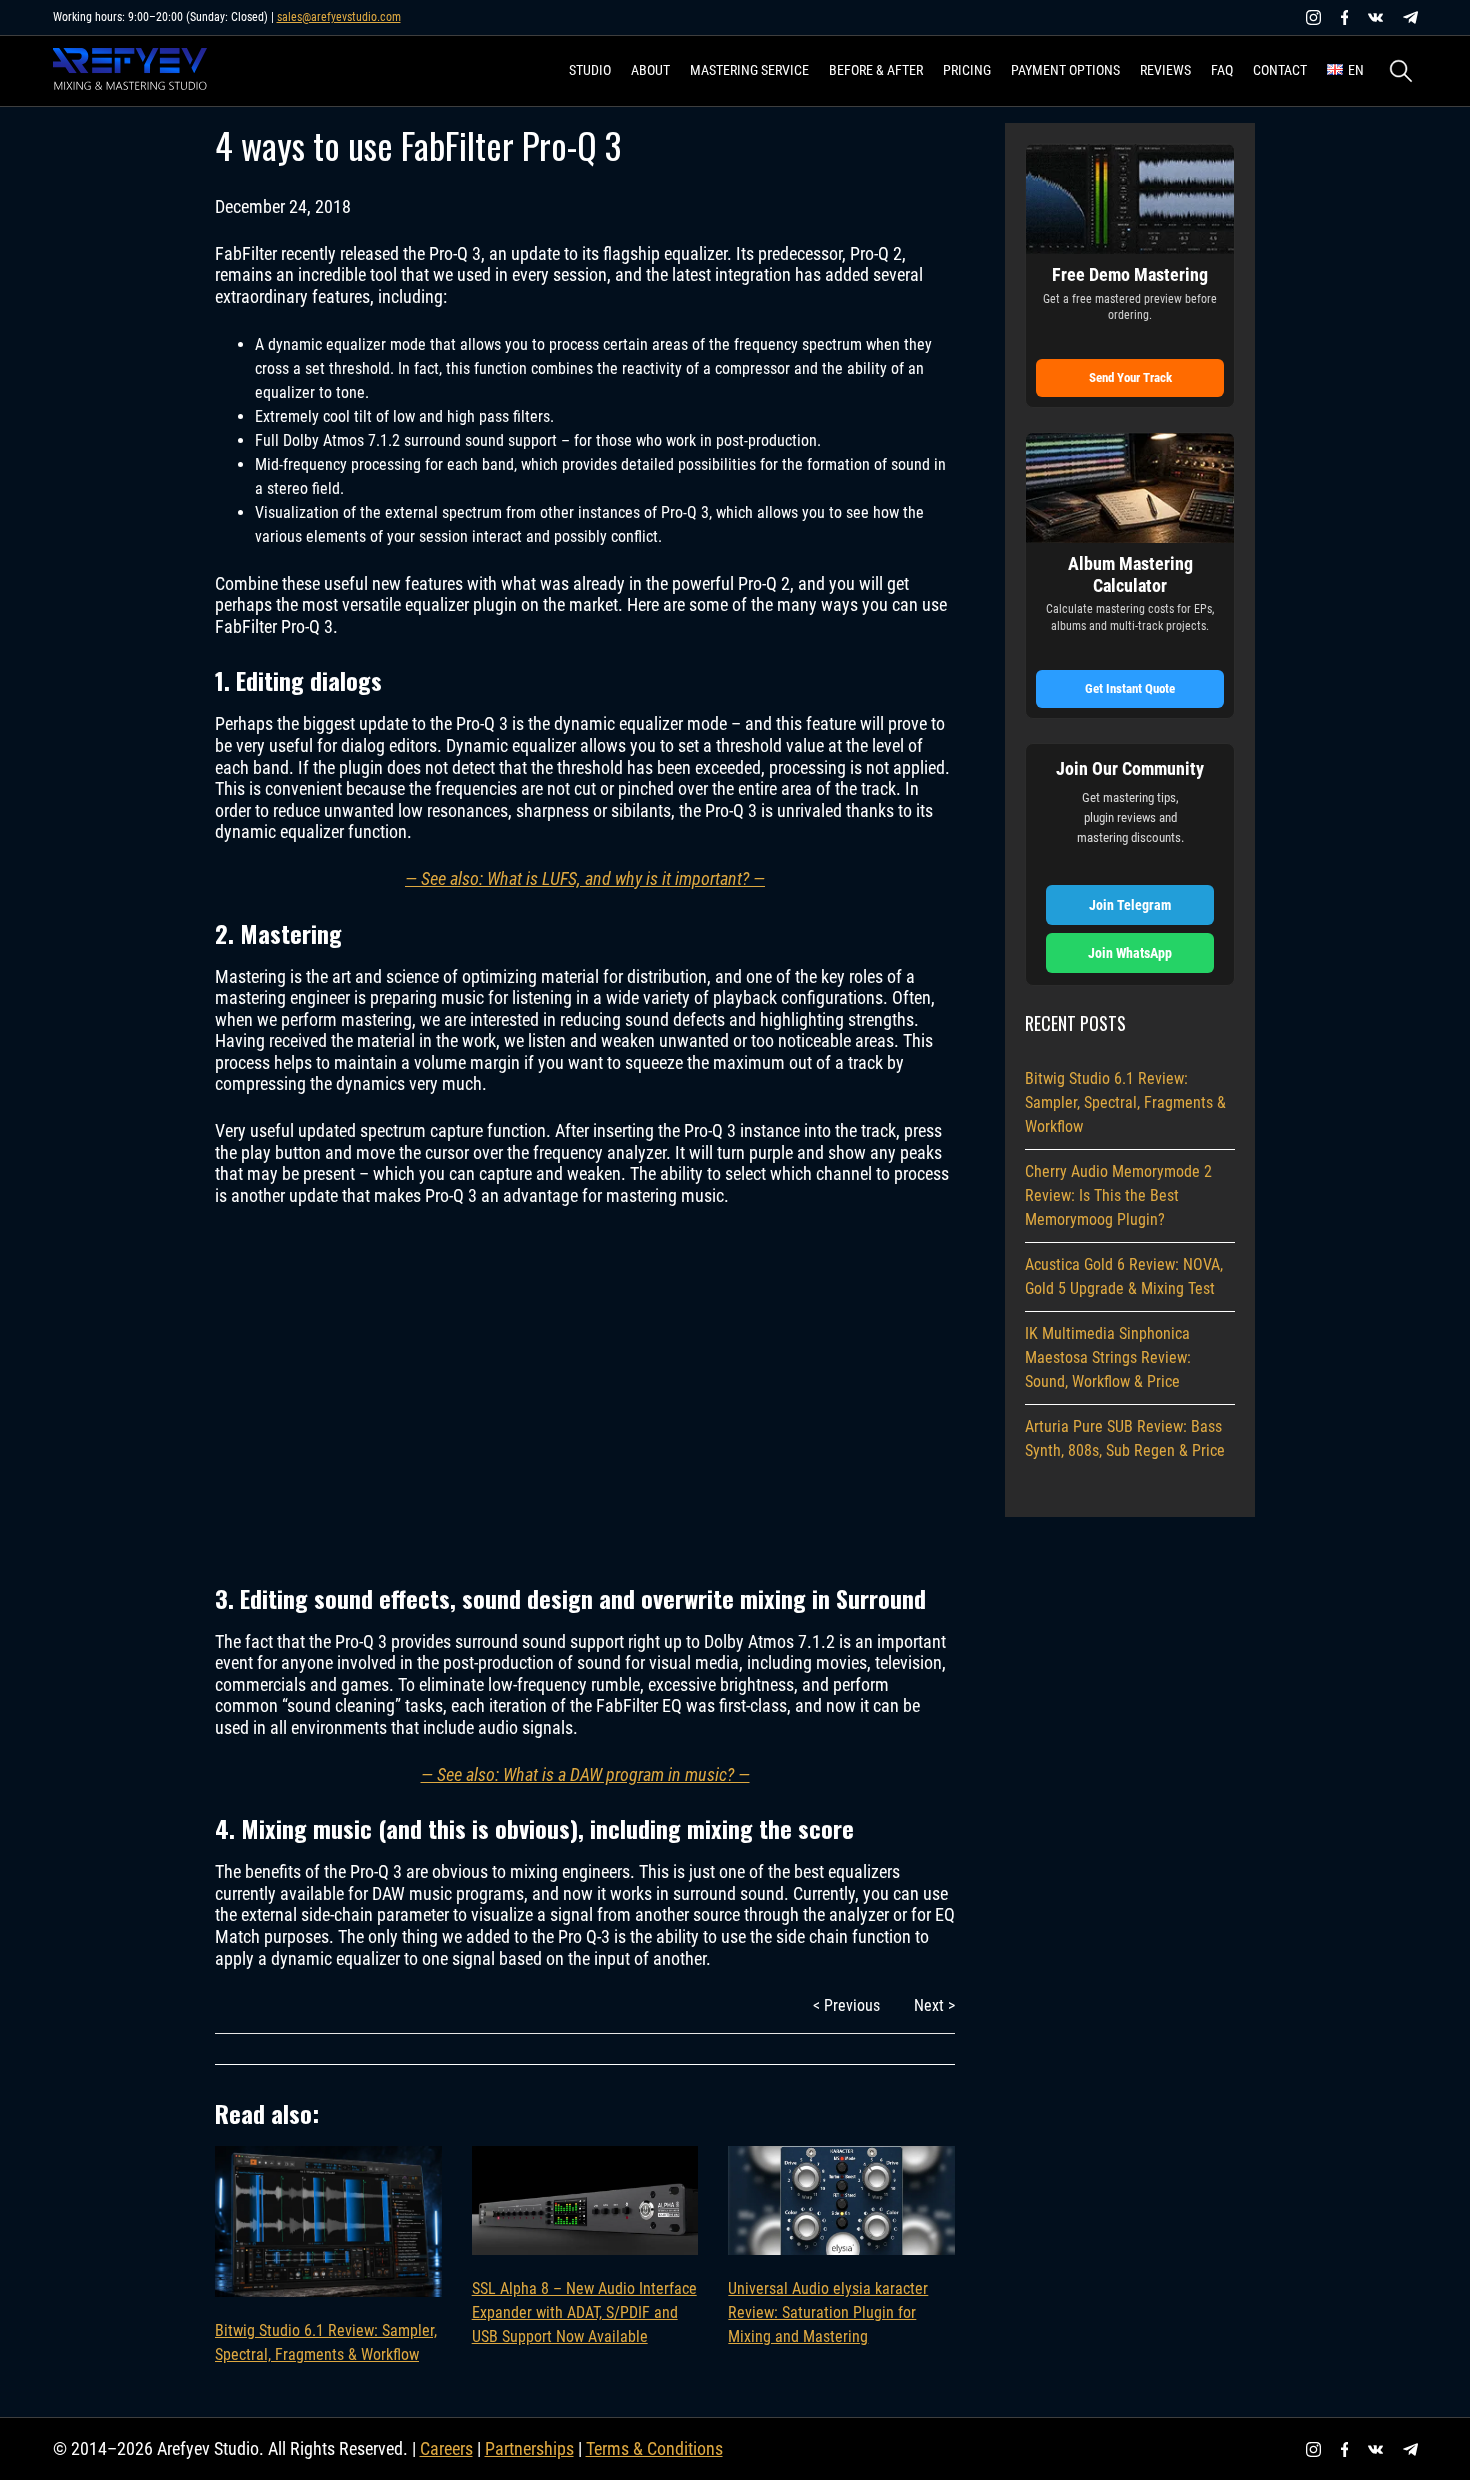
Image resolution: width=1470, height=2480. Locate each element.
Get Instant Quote (1130, 688)
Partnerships (529, 2448)
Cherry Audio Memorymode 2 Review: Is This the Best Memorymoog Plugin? (1118, 1195)
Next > (934, 2005)
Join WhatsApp (1130, 953)
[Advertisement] (585, 1393)
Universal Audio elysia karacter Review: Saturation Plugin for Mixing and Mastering (828, 2312)
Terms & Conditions (654, 2448)
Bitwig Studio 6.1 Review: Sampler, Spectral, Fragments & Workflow (326, 2342)
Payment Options (1065, 70)
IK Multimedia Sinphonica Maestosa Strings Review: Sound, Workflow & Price (1108, 1357)
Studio (590, 70)
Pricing (967, 70)
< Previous (846, 2005)
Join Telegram (1130, 905)
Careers (446, 2448)
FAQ (1222, 70)
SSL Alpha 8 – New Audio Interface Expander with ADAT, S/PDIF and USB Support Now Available (584, 2312)
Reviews (1165, 70)
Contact (1280, 70)
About (650, 70)
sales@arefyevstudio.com (339, 17)
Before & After (876, 70)
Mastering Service (749, 70)
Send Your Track (1130, 377)
